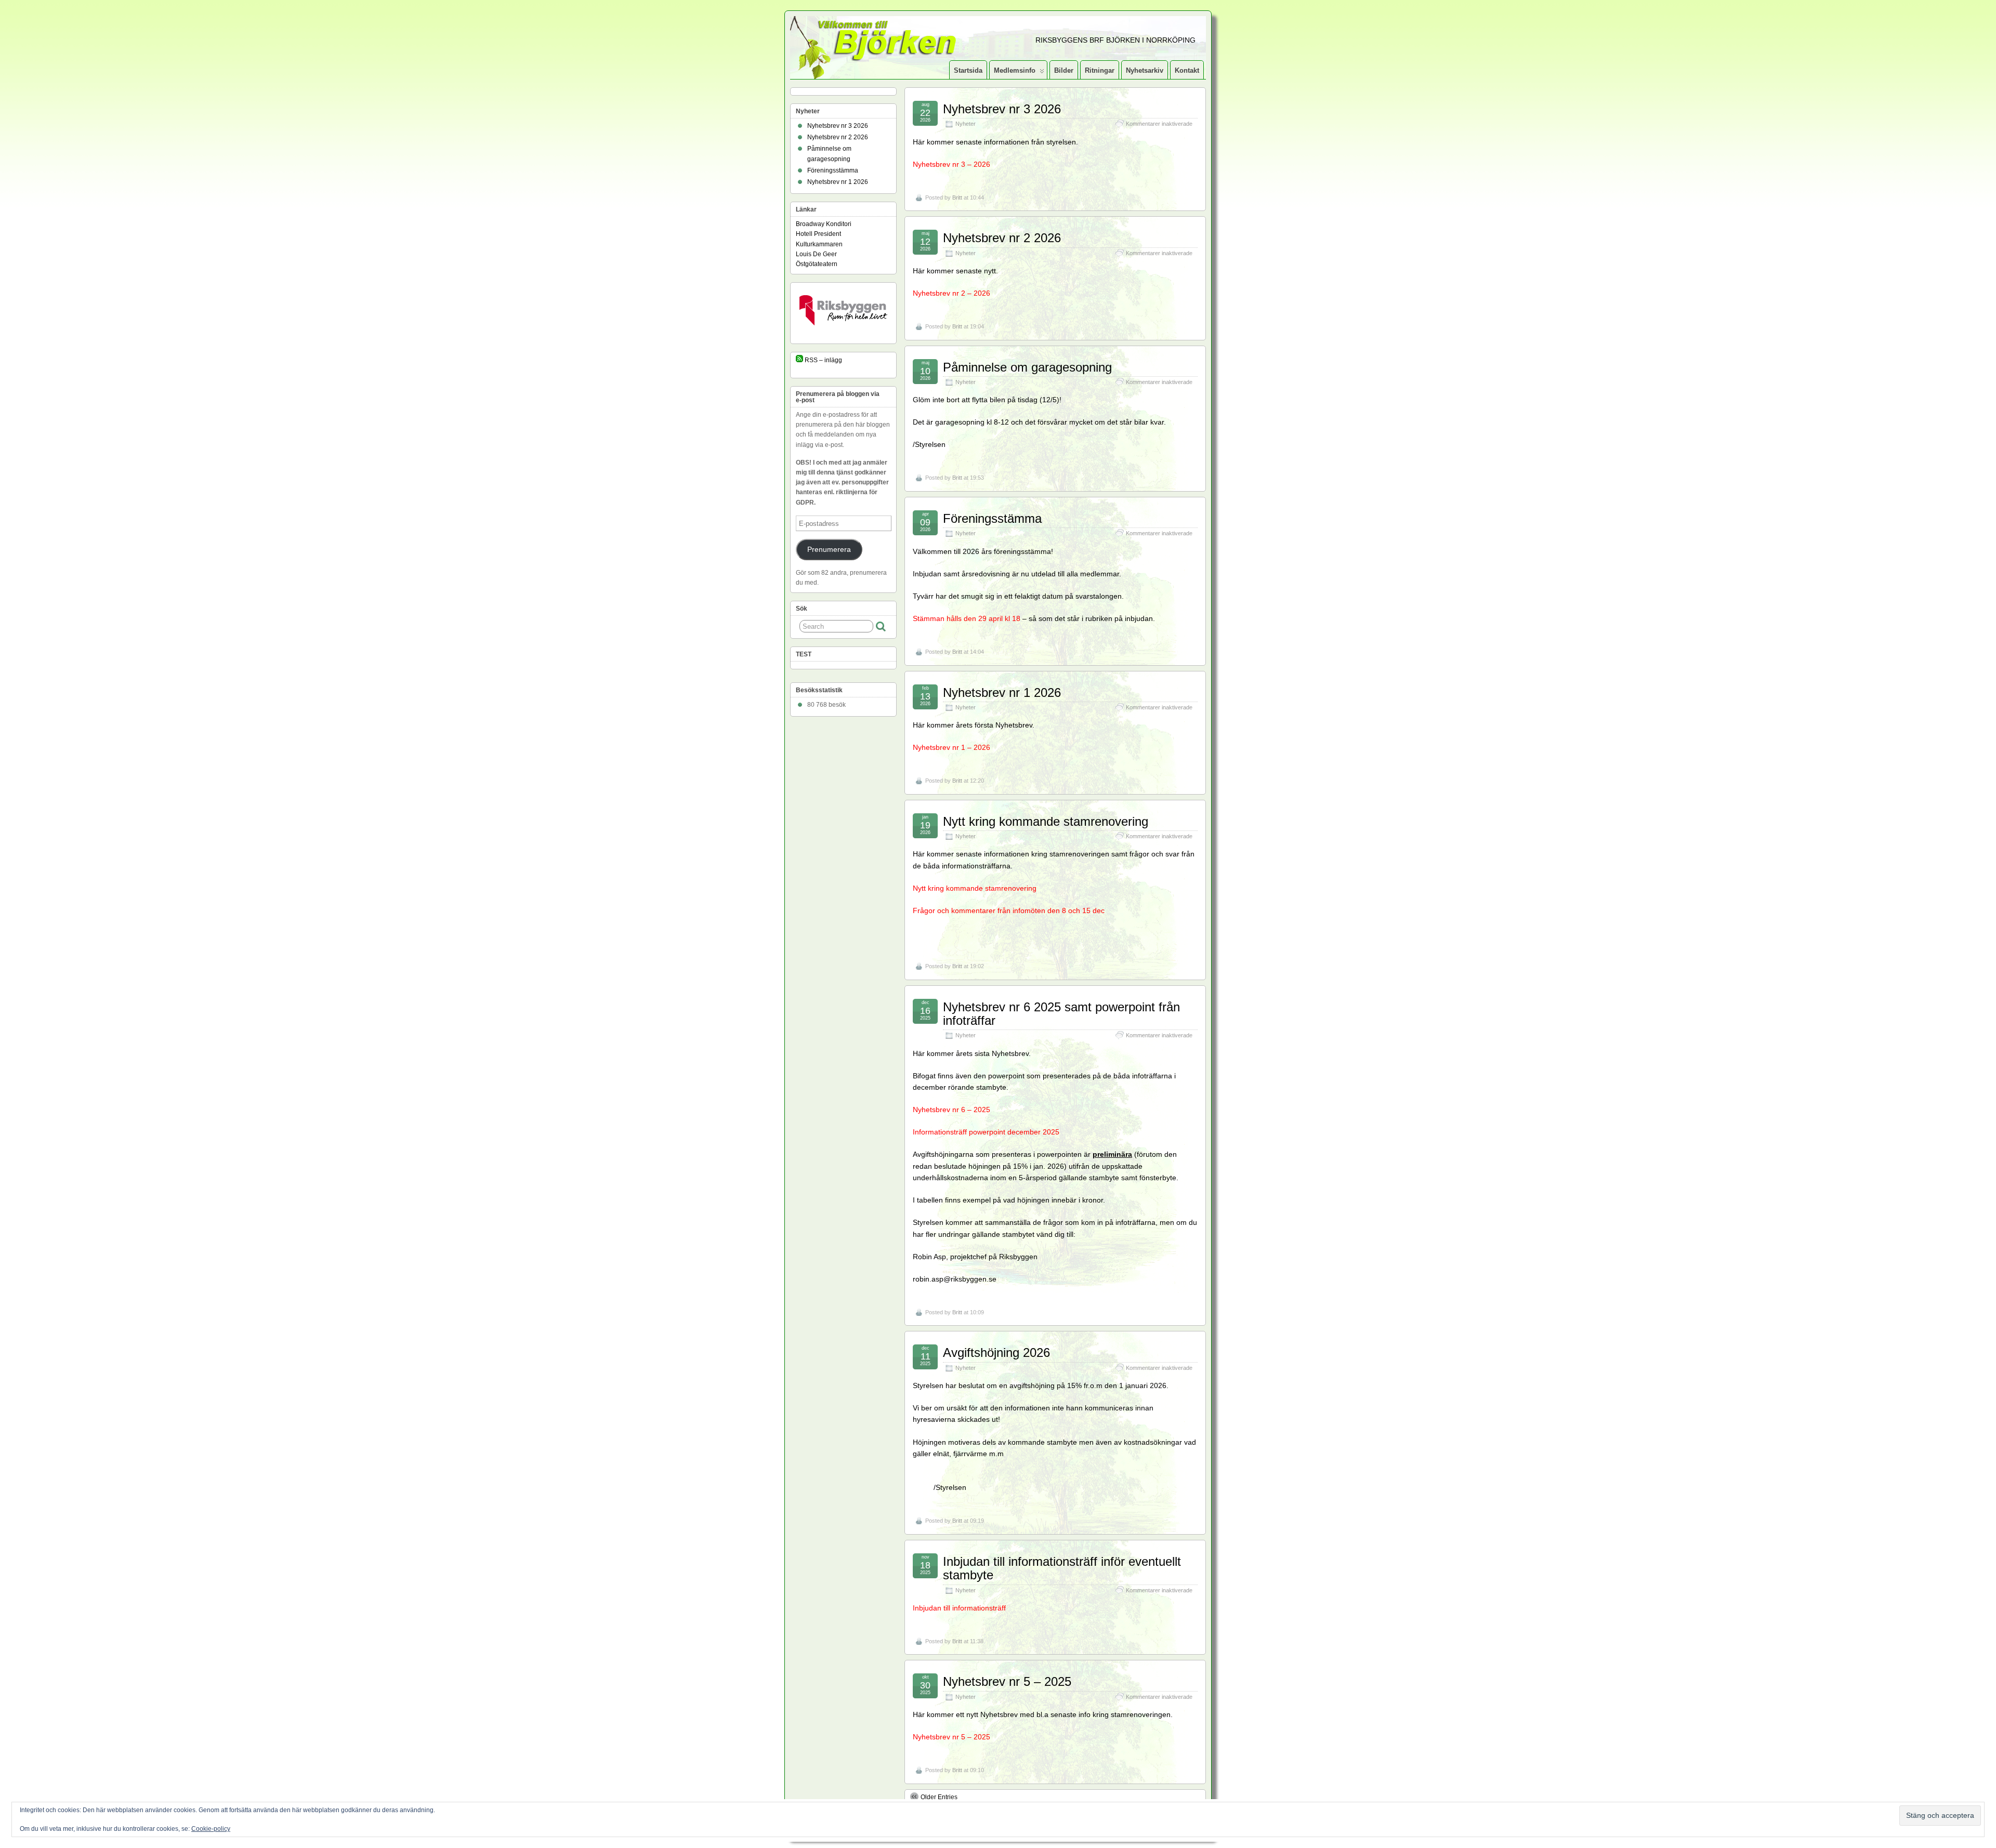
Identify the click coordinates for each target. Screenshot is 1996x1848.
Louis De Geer (816, 254)
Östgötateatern (817, 264)
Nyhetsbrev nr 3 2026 (1002, 109)
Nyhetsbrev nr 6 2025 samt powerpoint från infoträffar (1061, 1014)
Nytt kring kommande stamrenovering (1046, 821)
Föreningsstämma (992, 518)
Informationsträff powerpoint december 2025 (986, 1132)
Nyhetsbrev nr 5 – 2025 (1007, 1681)
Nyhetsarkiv (1145, 70)
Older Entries (939, 1797)
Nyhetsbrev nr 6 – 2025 (951, 1110)
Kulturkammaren (819, 244)
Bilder (1064, 70)
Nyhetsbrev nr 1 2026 (1002, 692)
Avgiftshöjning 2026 (996, 1352)
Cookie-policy (211, 1829)
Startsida (968, 70)
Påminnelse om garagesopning (1027, 367)
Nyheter (966, 124)
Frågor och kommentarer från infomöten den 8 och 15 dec (1009, 910)
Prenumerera (829, 550)
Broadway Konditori (824, 224)
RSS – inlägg (823, 360)
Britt (957, 197)
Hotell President (818, 234)
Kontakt (1187, 70)
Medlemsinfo (1015, 70)
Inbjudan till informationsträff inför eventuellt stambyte (1062, 1568)
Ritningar (1100, 70)
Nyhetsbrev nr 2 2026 (1002, 238)
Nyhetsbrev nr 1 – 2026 (951, 747)
